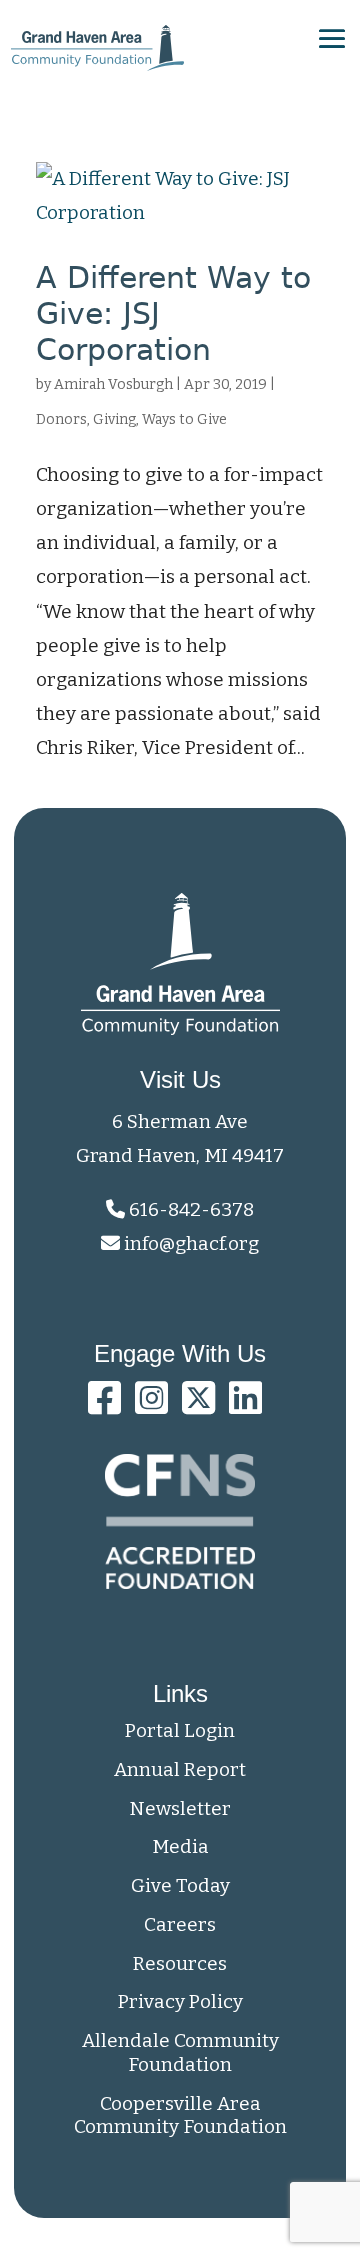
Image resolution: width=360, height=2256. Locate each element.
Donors (61, 419)
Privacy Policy (180, 2001)
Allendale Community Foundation (180, 2052)
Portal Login (180, 1730)
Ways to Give (184, 419)
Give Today (180, 1885)
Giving (114, 419)
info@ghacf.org (191, 1243)
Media (180, 1846)
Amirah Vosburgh (113, 384)
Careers (180, 1924)
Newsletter (180, 1808)
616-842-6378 (189, 1209)
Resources (180, 1963)
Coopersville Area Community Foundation (180, 2115)
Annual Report (180, 1769)
